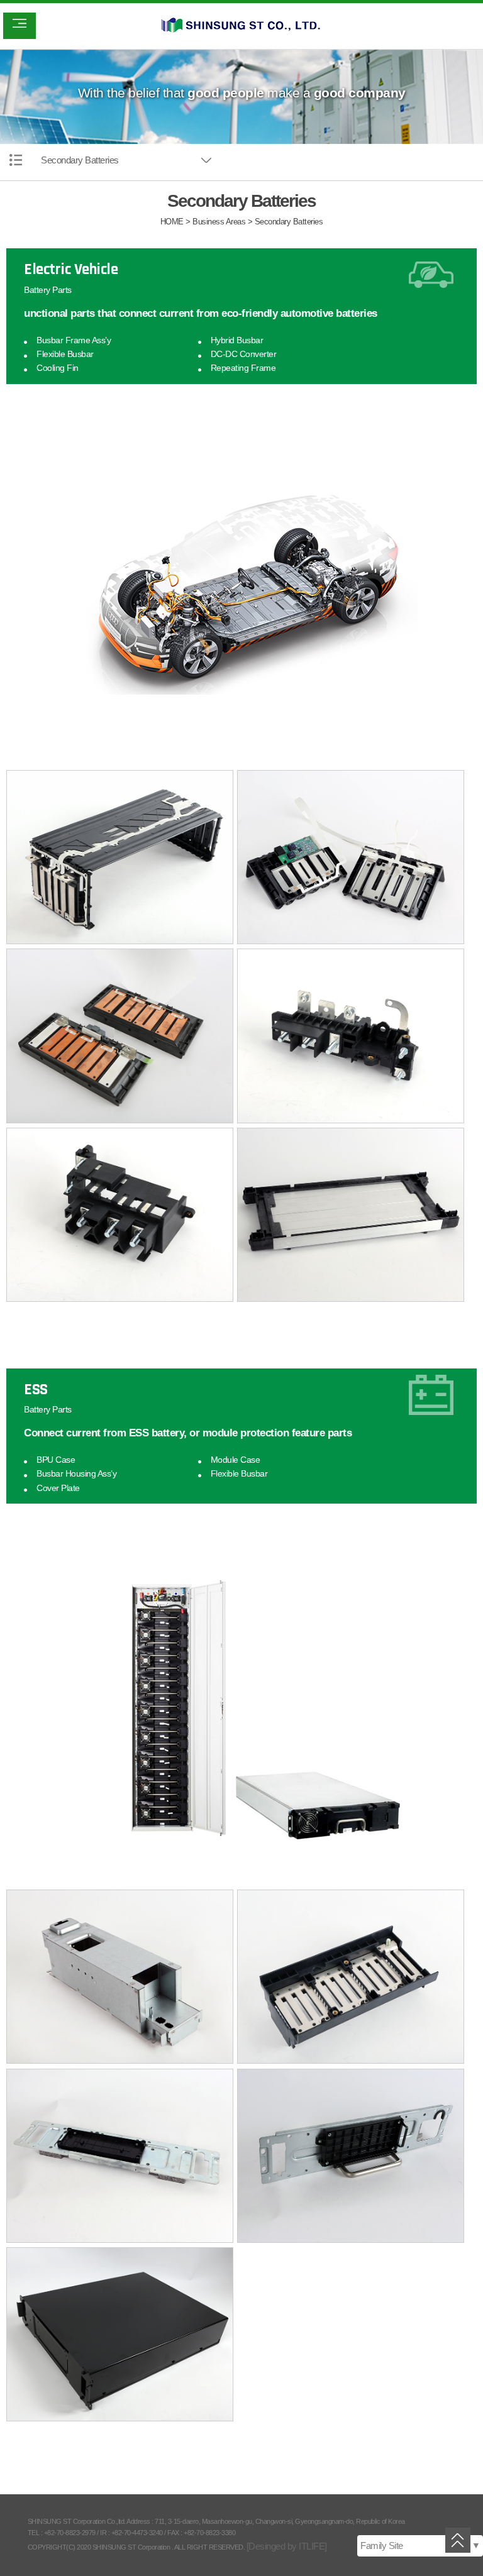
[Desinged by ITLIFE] (287, 2546)
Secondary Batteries (80, 160)
